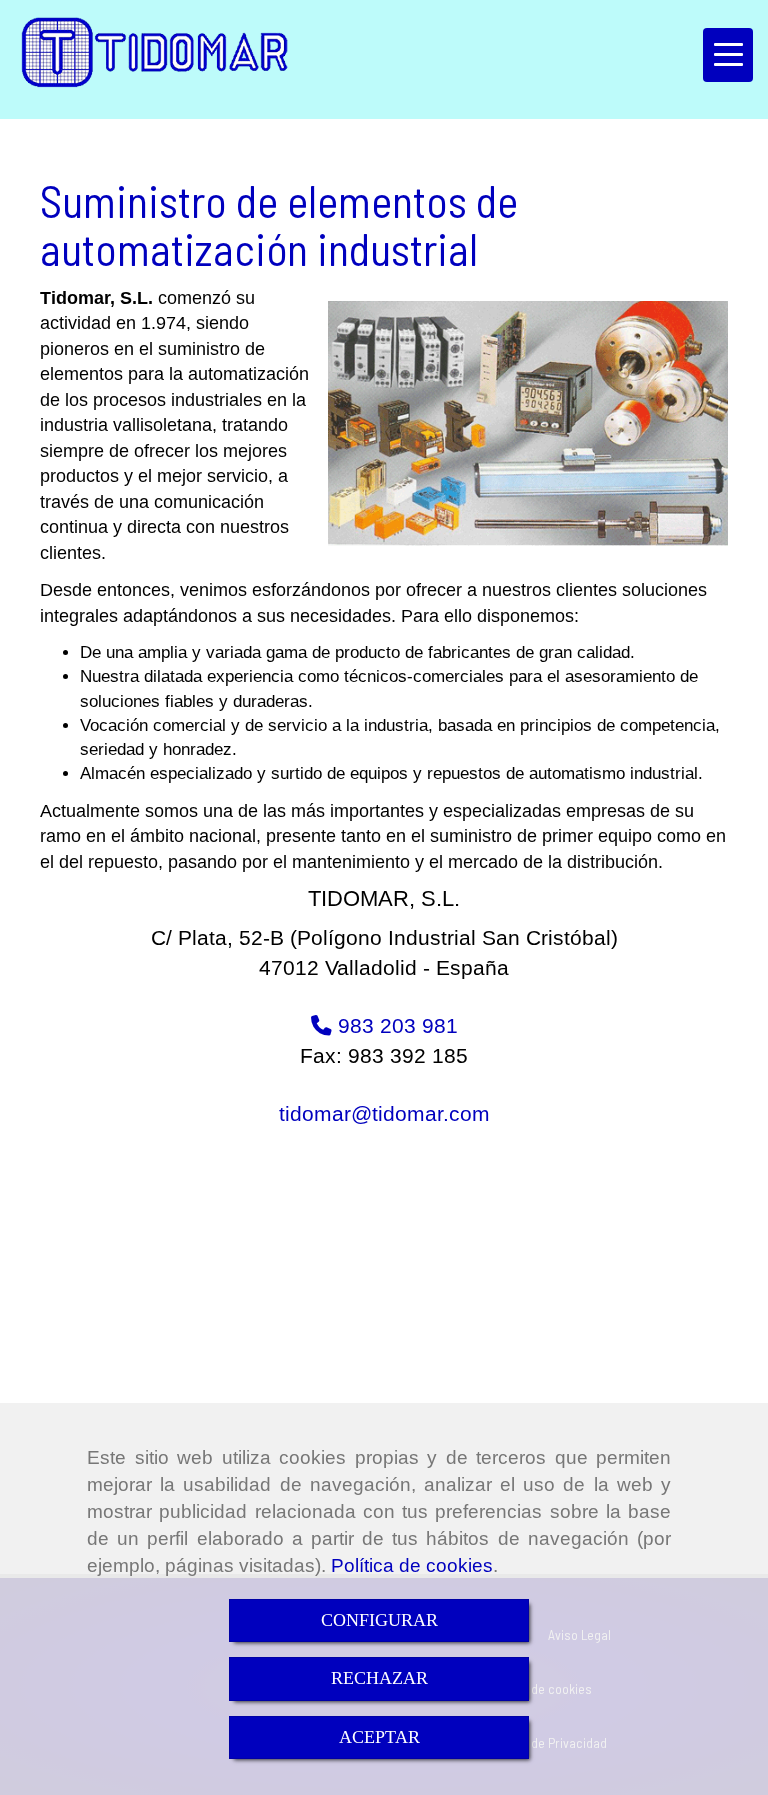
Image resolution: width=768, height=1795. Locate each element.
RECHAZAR (379, 1678)
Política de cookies (412, 1565)
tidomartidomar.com (384, 1113)
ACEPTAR (379, 1737)
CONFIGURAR (379, 1620)
